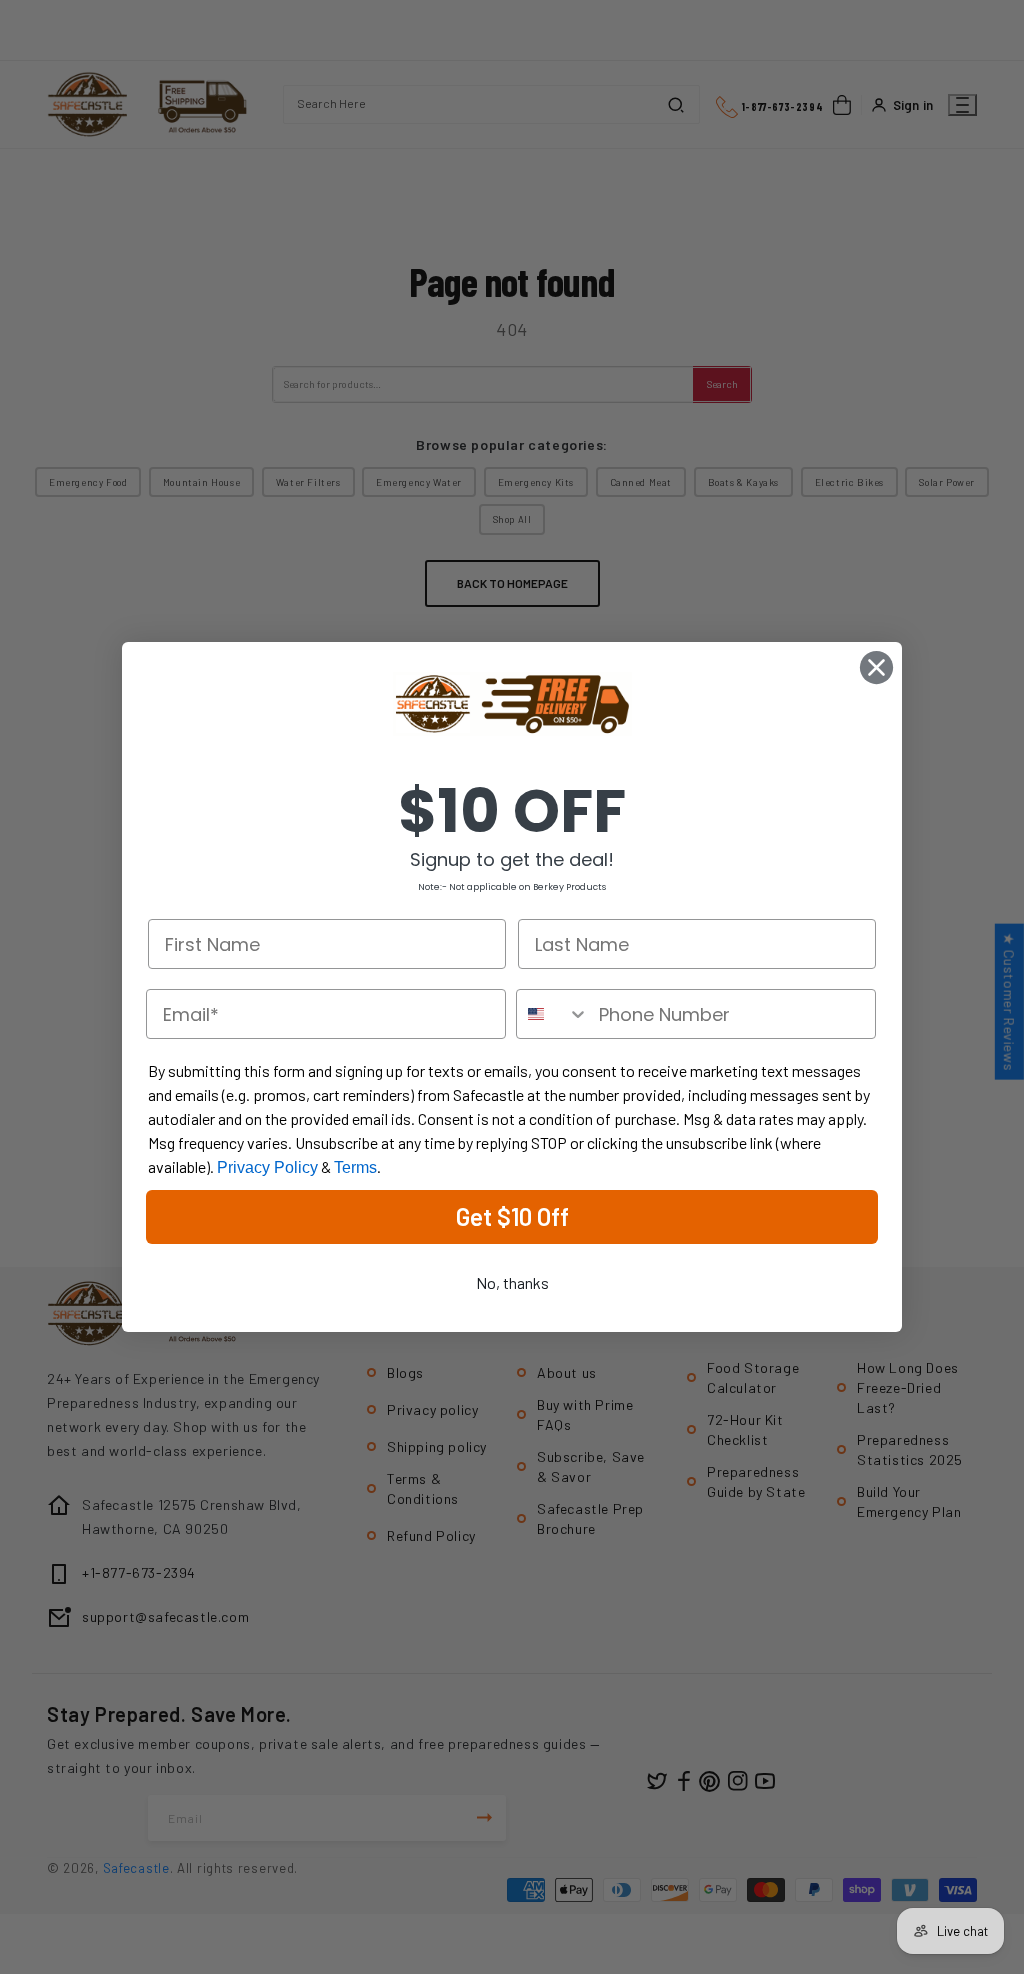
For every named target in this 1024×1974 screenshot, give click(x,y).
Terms (355, 1167)
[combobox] (553, 1014)
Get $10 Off (512, 1216)
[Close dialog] (876, 667)
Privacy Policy (267, 1167)
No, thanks (512, 1282)
